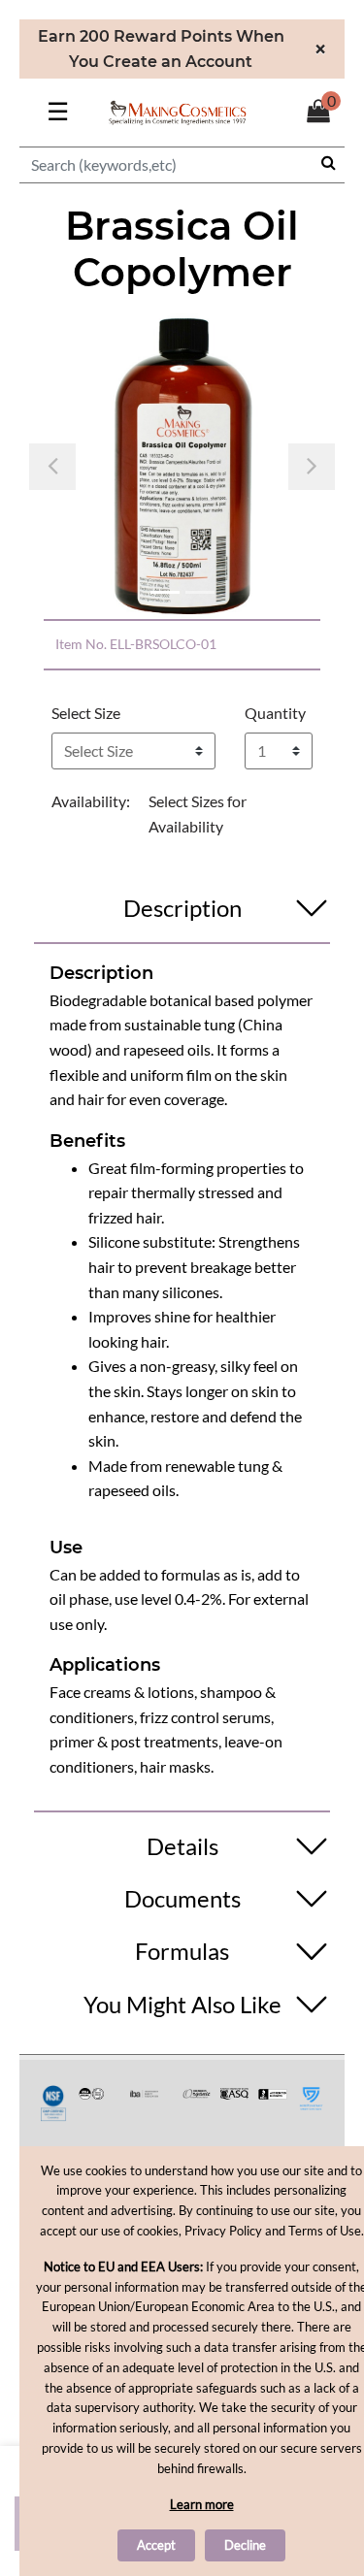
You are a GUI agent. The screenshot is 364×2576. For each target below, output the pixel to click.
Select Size (86, 713)
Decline (245, 2545)
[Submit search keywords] (329, 162)
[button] (52, 466)
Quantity (275, 713)
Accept (156, 2545)
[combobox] (182, 165)
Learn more (202, 2504)
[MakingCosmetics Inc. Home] (178, 110)
